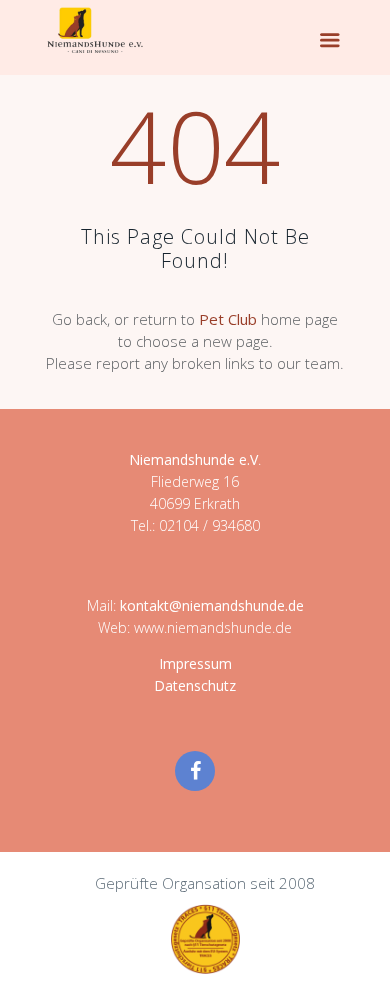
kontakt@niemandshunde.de (212, 605)
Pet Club (228, 319)
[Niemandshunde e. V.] (95, 30)
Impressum (195, 663)
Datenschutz (195, 685)
